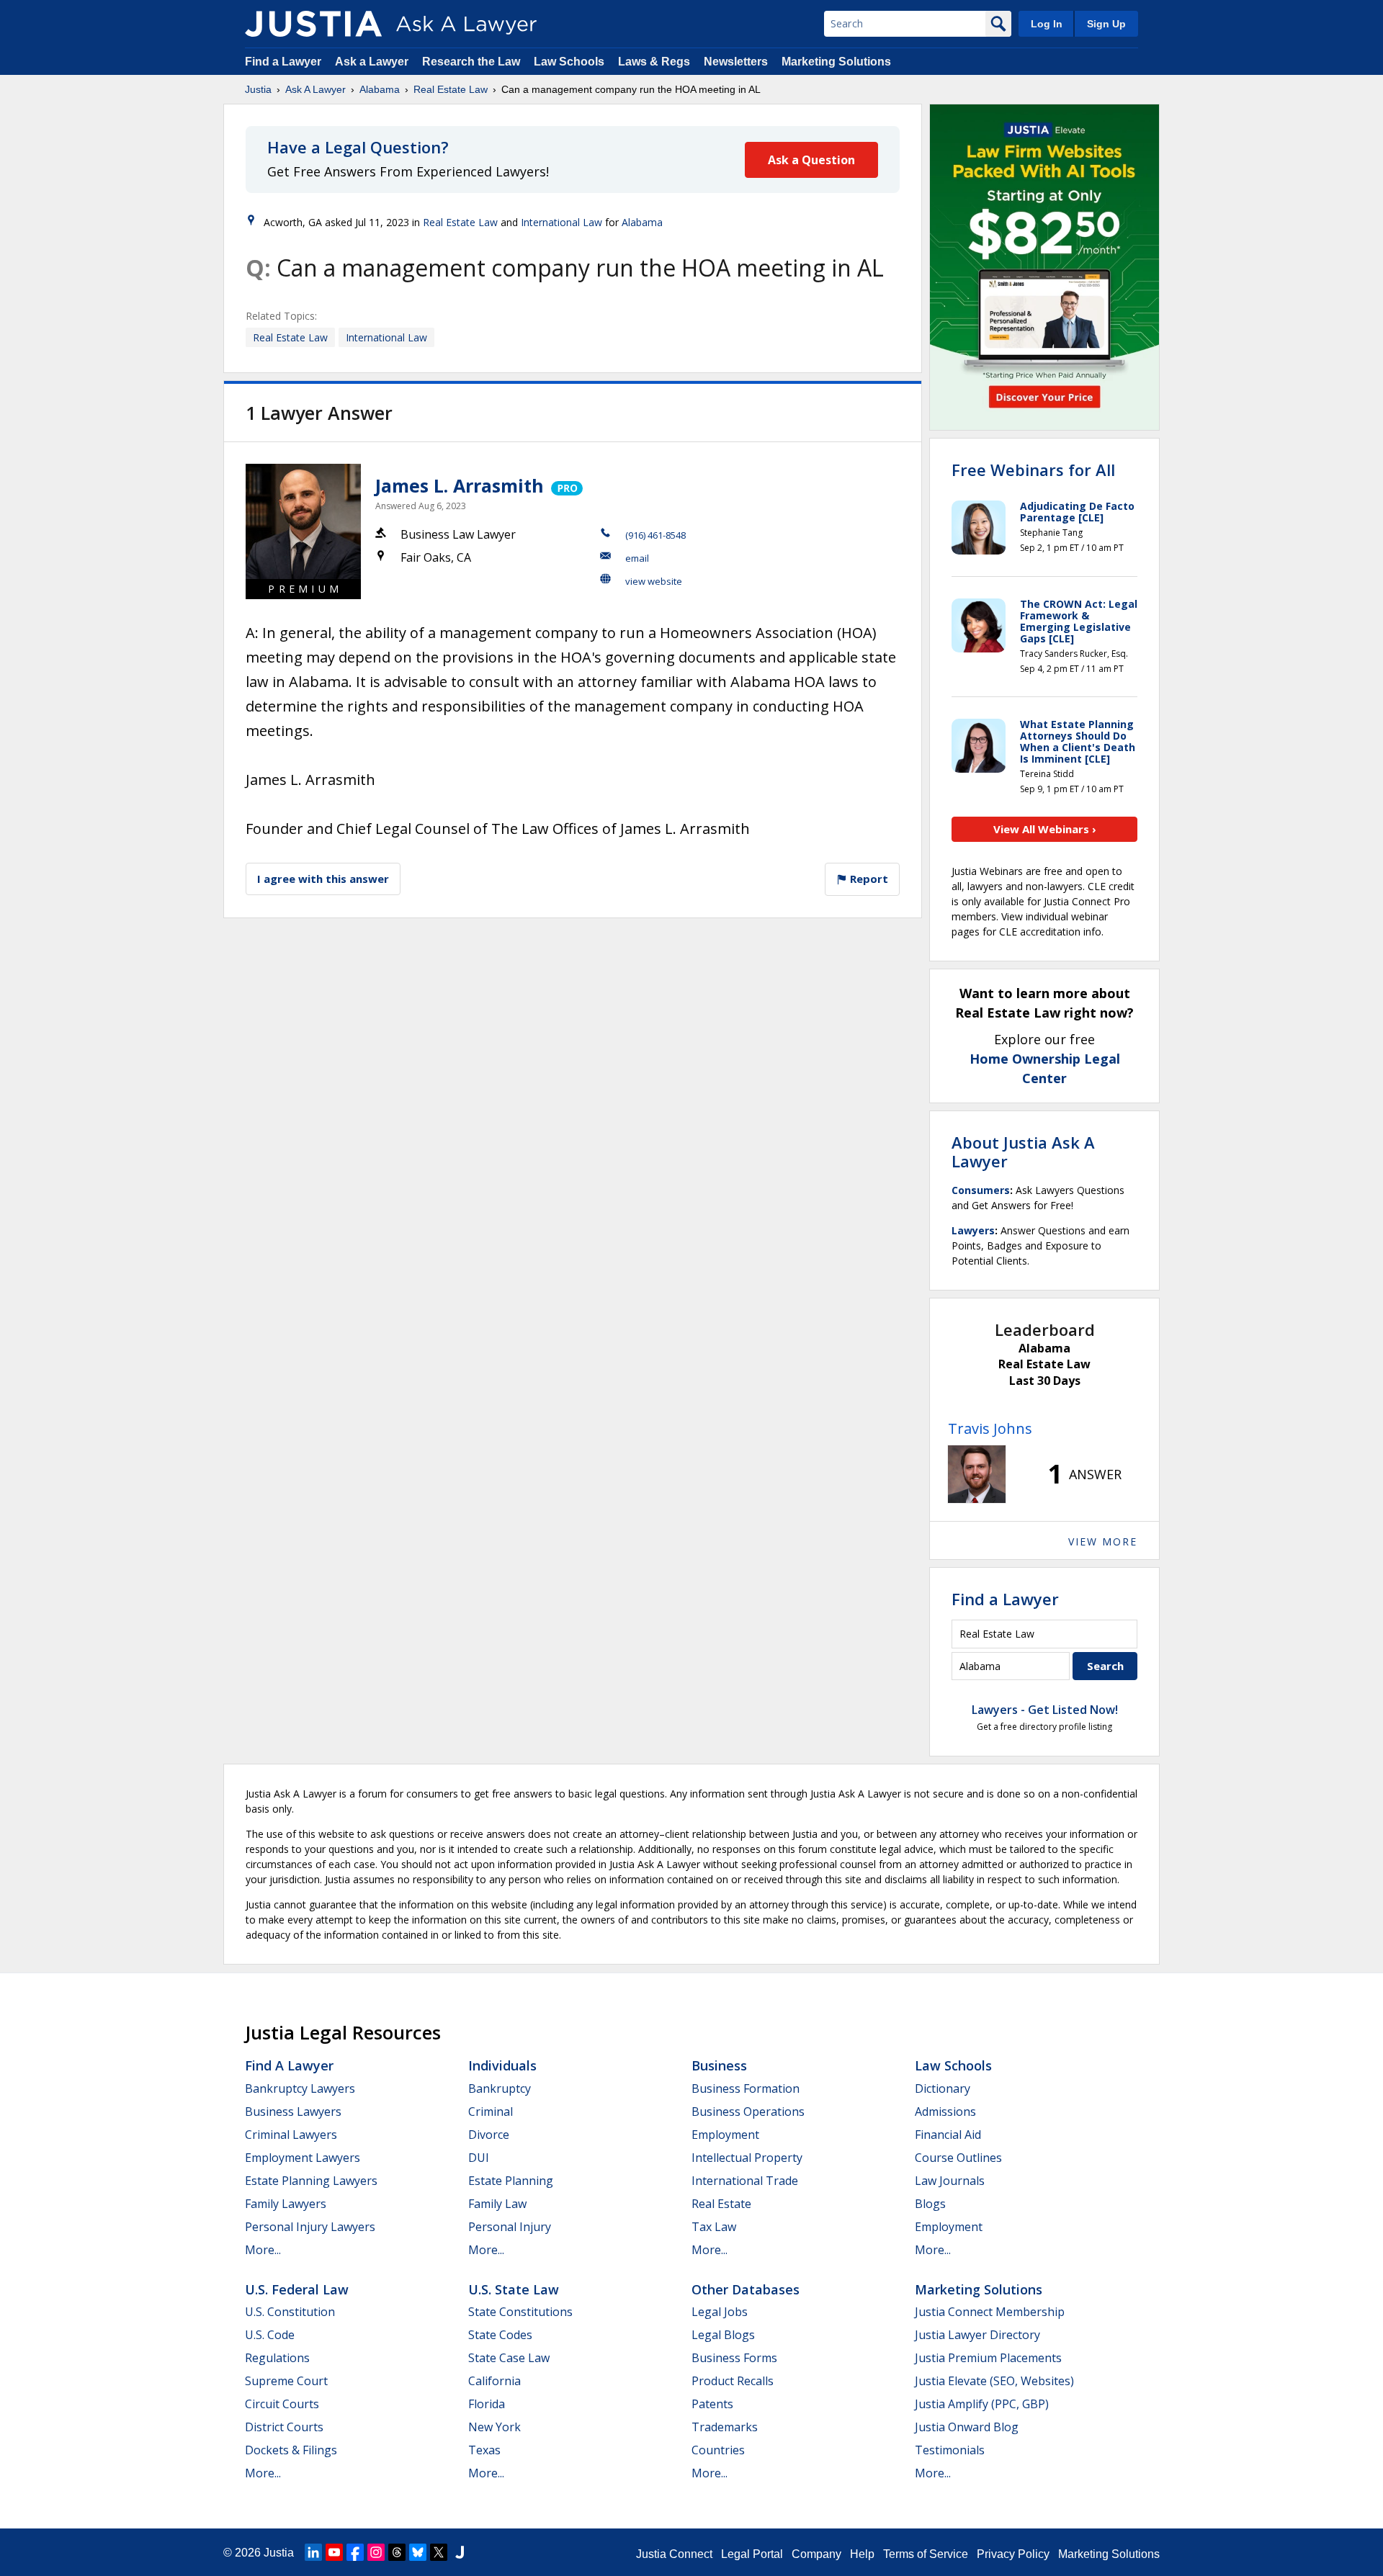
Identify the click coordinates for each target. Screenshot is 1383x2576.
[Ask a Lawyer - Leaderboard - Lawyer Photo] (977, 1474)
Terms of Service (926, 2554)
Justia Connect (674, 2554)
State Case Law (509, 2358)
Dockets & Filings (291, 2450)
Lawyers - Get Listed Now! (1045, 1710)
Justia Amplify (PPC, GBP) (982, 2404)
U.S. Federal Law (297, 2289)
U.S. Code (270, 2335)
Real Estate (721, 2204)
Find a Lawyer (283, 62)
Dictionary (943, 2088)
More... (263, 2250)
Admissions (945, 2111)
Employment (725, 2135)
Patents (712, 2404)
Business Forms (734, 2358)
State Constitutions (520, 2312)
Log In (1047, 24)
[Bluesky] (418, 2552)
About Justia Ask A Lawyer (1023, 1152)
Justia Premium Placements (988, 2358)
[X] (439, 2552)
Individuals (502, 2065)
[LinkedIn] (313, 2552)
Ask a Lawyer (373, 62)
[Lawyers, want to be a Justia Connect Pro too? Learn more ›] (566, 485)
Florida (487, 2404)
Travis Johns (990, 1428)
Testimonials (950, 2450)
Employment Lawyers (303, 2158)
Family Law (497, 2204)
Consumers (981, 1190)
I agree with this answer (323, 879)
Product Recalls (733, 2381)
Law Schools (569, 62)
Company (816, 2554)
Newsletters (736, 62)
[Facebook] (355, 2552)
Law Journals (950, 2181)
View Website (654, 581)
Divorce (489, 2135)
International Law (561, 222)
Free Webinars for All (1033, 470)
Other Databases (746, 2289)
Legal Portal (752, 2554)
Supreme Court (286, 2381)
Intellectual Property (747, 2158)
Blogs (930, 2204)
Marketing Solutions (836, 62)
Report (868, 879)
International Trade (745, 2181)
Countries (718, 2450)
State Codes (500, 2335)
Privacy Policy (1013, 2554)
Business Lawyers (293, 2111)
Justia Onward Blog (967, 2427)
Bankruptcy (500, 2088)
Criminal (491, 2111)
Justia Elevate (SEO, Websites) (994, 2381)
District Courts (284, 2427)
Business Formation (746, 2088)
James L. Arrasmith (460, 485)
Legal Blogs (723, 2335)
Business (719, 2065)
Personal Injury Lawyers (310, 2227)
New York (494, 2427)
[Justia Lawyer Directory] (460, 2552)
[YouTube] (334, 2552)
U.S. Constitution (290, 2312)
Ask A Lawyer (315, 89)
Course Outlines (958, 2158)
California (494, 2381)
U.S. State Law (514, 2289)
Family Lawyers (286, 2204)
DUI (479, 2158)
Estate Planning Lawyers (311, 2181)
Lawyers (973, 1230)
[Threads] (397, 2552)
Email (637, 558)
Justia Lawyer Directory (977, 2335)
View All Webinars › (1045, 829)
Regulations (277, 2358)
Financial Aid (948, 2135)
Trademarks (725, 2427)
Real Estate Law (451, 89)
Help (862, 2554)
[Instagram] (376, 2552)
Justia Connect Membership (990, 2312)
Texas (484, 2450)
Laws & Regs (654, 62)
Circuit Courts (282, 2404)
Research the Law (471, 62)
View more (1103, 1541)
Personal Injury (510, 2227)
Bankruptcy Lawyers (300, 2088)
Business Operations (748, 2111)
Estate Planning (511, 2181)
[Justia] (313, 24)
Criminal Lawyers (291, 2135)
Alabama (380, 89)
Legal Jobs (720, 2312)
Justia (258, 89)
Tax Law (714, 2227)
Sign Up (1106, 24)
